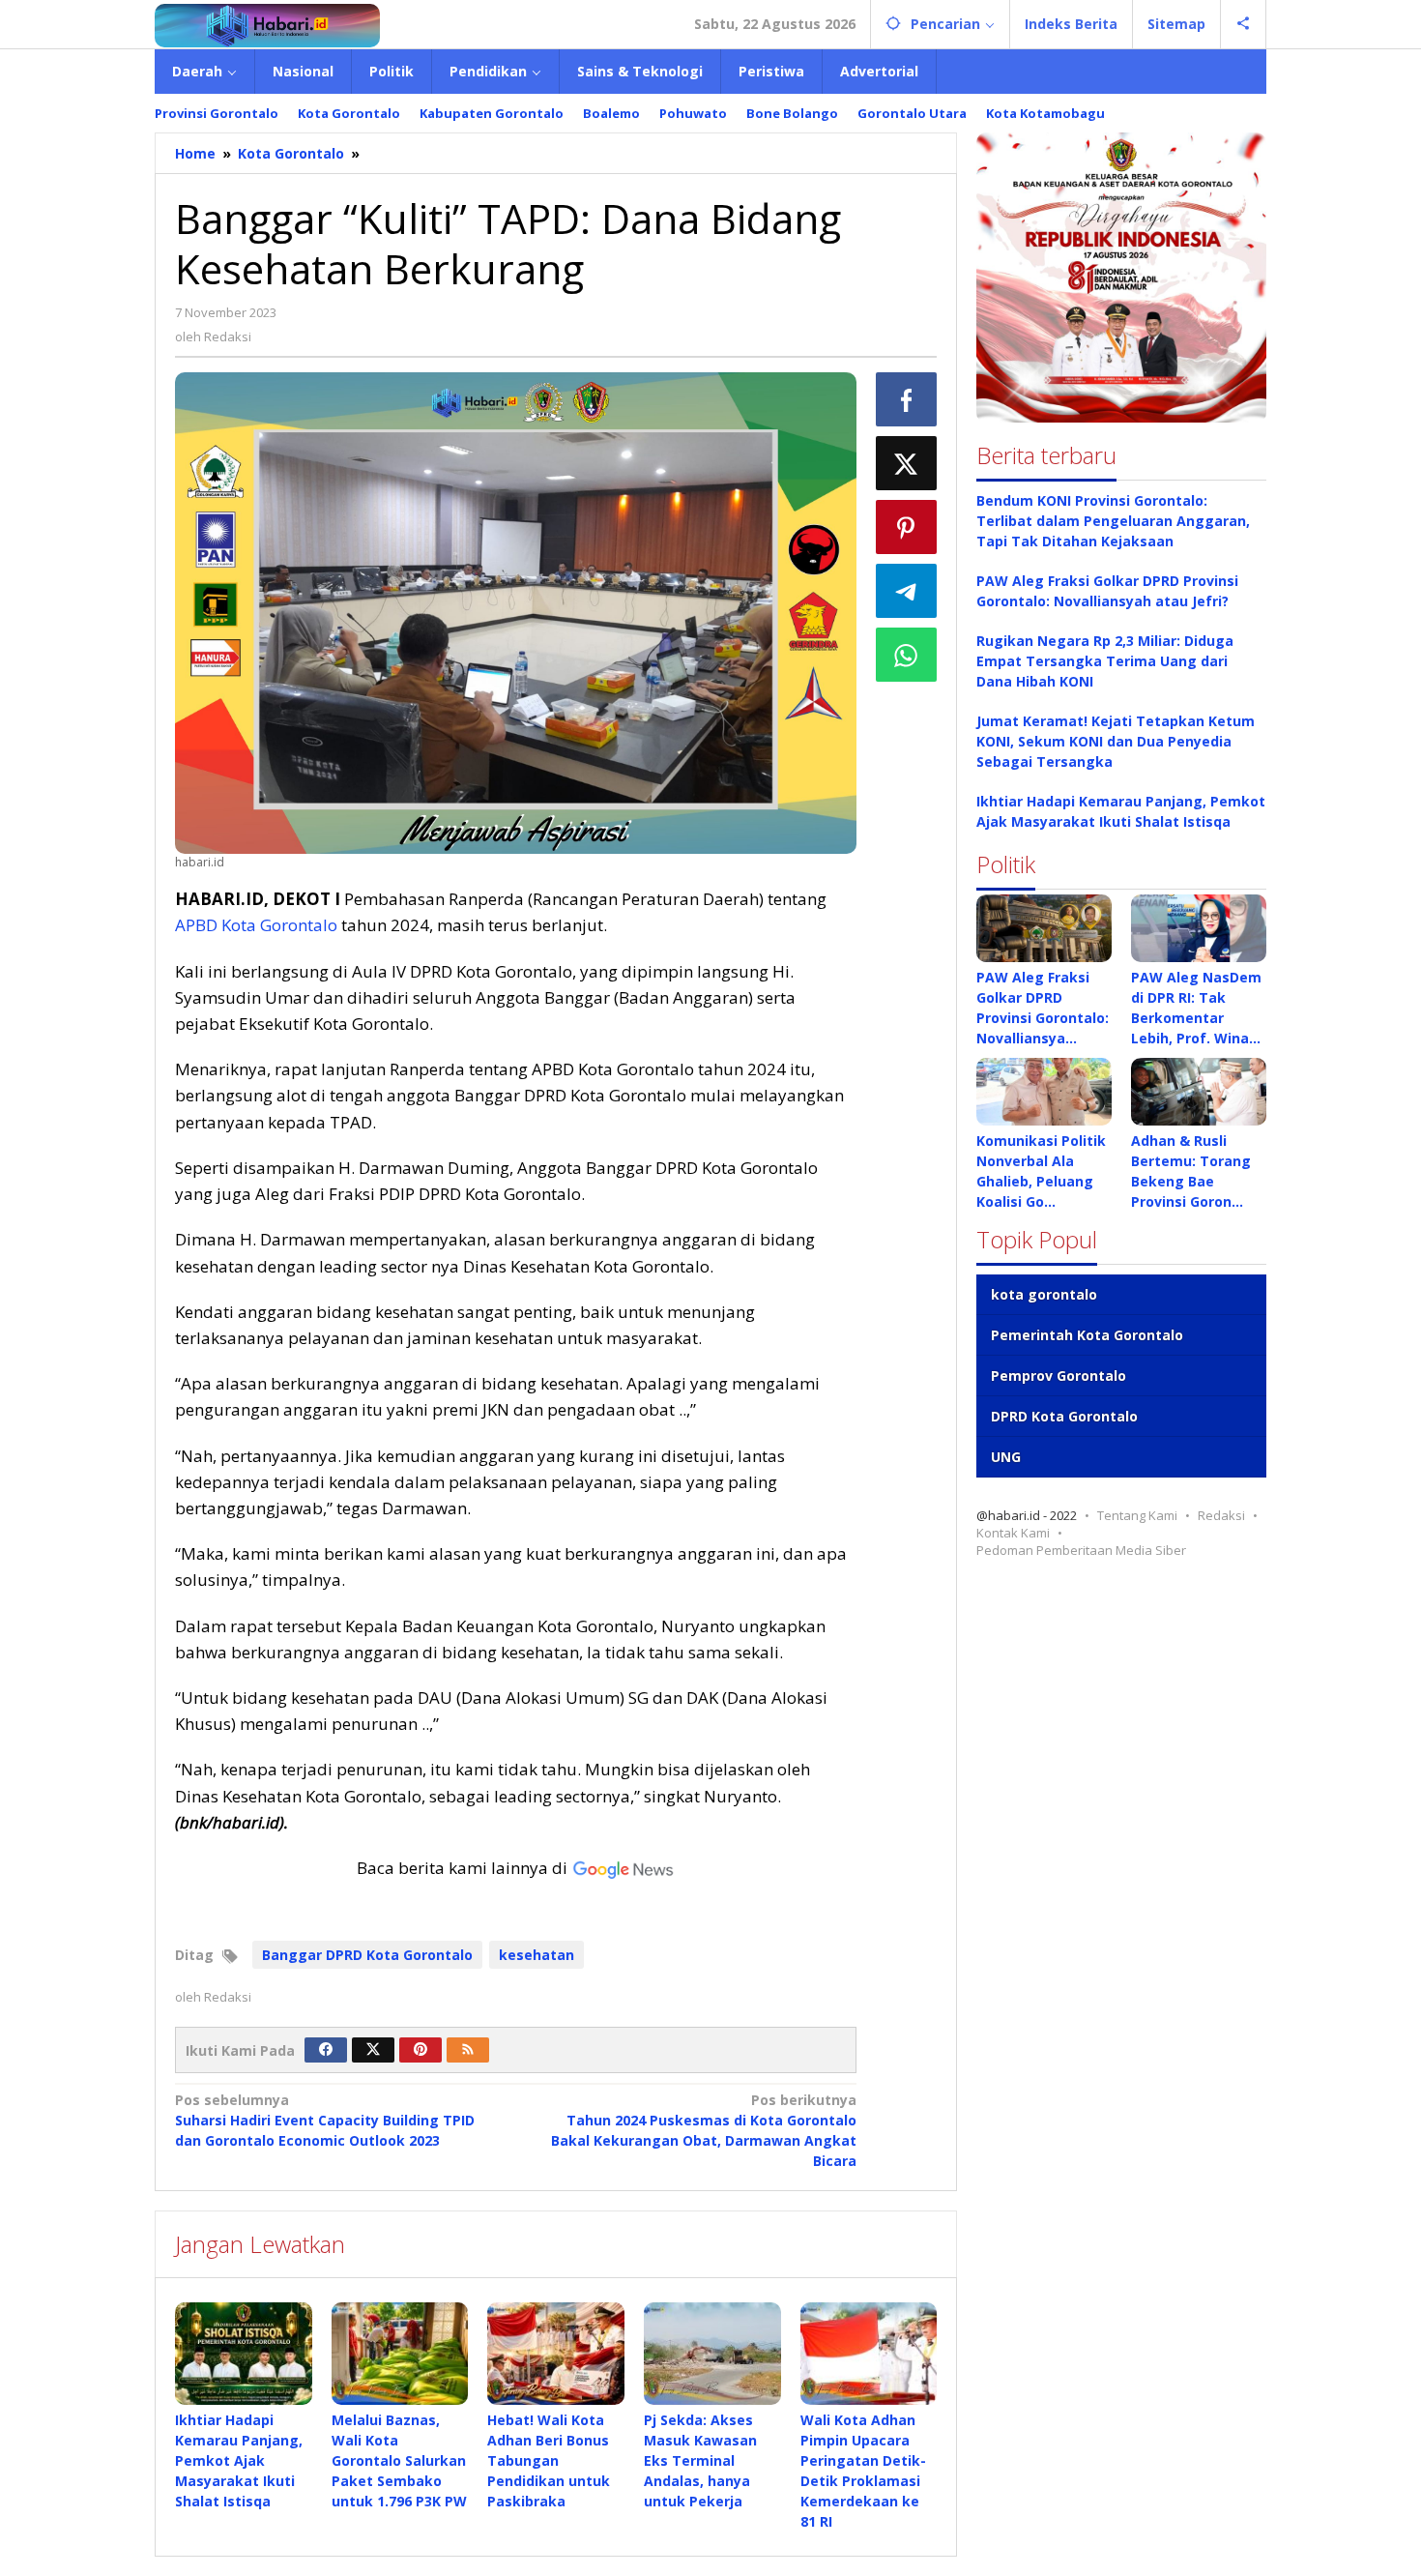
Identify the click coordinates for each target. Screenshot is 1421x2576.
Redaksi (1221, 1515)
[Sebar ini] (907, 399)
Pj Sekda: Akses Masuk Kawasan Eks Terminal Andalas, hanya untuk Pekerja (700, 2460)
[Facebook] (326, 2050)
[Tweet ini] (907, 463)
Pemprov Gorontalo (1058, 1376)
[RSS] (468, 2050)
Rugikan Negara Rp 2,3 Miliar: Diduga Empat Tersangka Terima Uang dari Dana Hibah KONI (1105, 661)
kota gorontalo (1044, 1294)
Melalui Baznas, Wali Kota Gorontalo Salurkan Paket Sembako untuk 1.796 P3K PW (399, 2460)
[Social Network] (1244, 24)
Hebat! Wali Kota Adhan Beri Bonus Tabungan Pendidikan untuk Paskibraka (549, 2460)
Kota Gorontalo (279, 925)
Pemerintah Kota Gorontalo (1087, 1335)
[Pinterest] (420, 2050)
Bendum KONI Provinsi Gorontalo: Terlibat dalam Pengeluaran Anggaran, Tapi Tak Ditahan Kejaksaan (1113, 521)
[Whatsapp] (907, 655)
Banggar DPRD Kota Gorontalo (367, 1955)
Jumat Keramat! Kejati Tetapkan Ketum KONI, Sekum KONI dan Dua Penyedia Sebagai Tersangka (1116, 741)
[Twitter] (373, 2050)
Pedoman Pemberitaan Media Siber (1081, 1550)
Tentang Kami (1137, 1515)
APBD (196, 925)
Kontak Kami (1013, 1533)
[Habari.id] (267, 24)
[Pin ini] (907, 527)
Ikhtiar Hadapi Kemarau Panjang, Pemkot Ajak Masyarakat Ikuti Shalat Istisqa (239, 2460)
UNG (1006, 1457)
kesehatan (536, 1955)
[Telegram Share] (907, 591)
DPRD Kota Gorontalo (1064, 1416)
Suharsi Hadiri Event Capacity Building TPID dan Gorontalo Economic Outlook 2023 (325, 2120)
